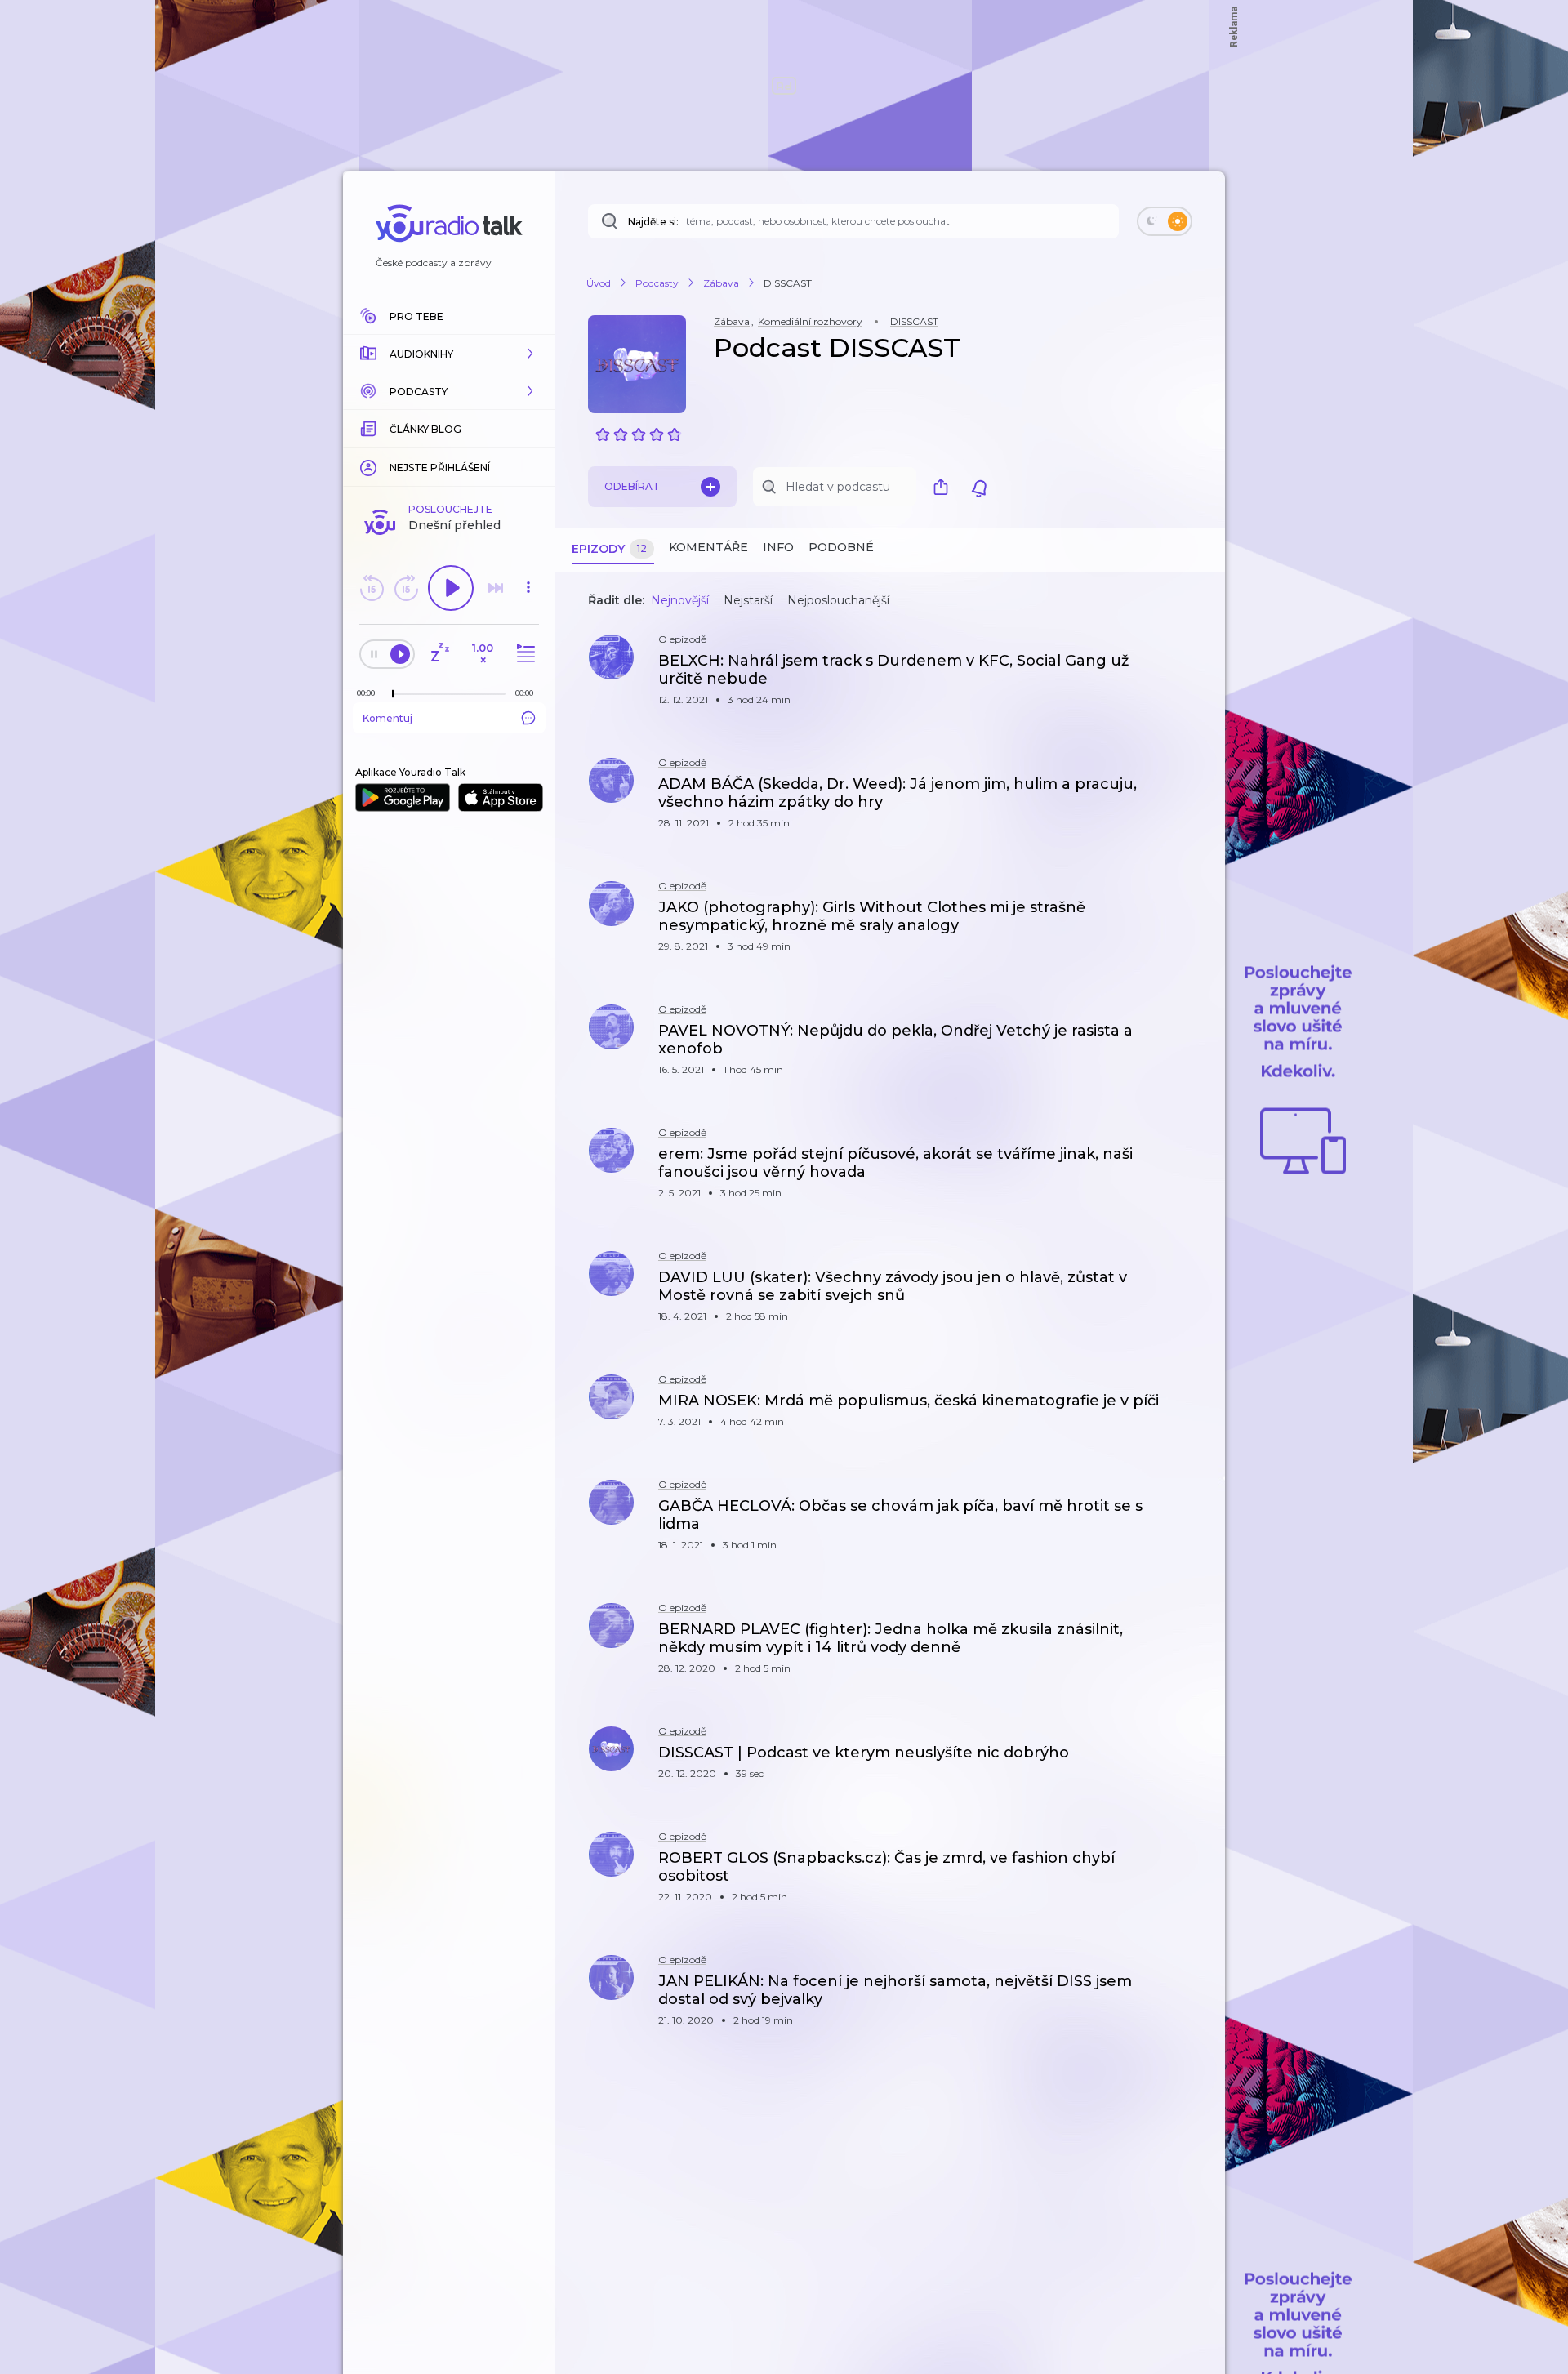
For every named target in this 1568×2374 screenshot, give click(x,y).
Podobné (841, 547)
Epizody (609, 549)
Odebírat (632, 486)
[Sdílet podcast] (945, 487)
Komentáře (708, 547)
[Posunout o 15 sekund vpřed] (406, 588)
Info (778, 547)
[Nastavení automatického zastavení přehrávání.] (439, 654)
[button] (449, 354)
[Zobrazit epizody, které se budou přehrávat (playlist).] (523, 654)
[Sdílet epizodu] (1192, 669)
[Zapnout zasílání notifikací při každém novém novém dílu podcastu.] (979, 487)
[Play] (451, 588)
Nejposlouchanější (838, 600)
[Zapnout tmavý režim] (1165, 221)
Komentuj (388, 718)
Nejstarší (748, 600)
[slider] (393, 694)
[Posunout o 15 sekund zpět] (372, 588)
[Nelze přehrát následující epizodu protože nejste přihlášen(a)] (496, 588)
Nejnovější (680, 600)
